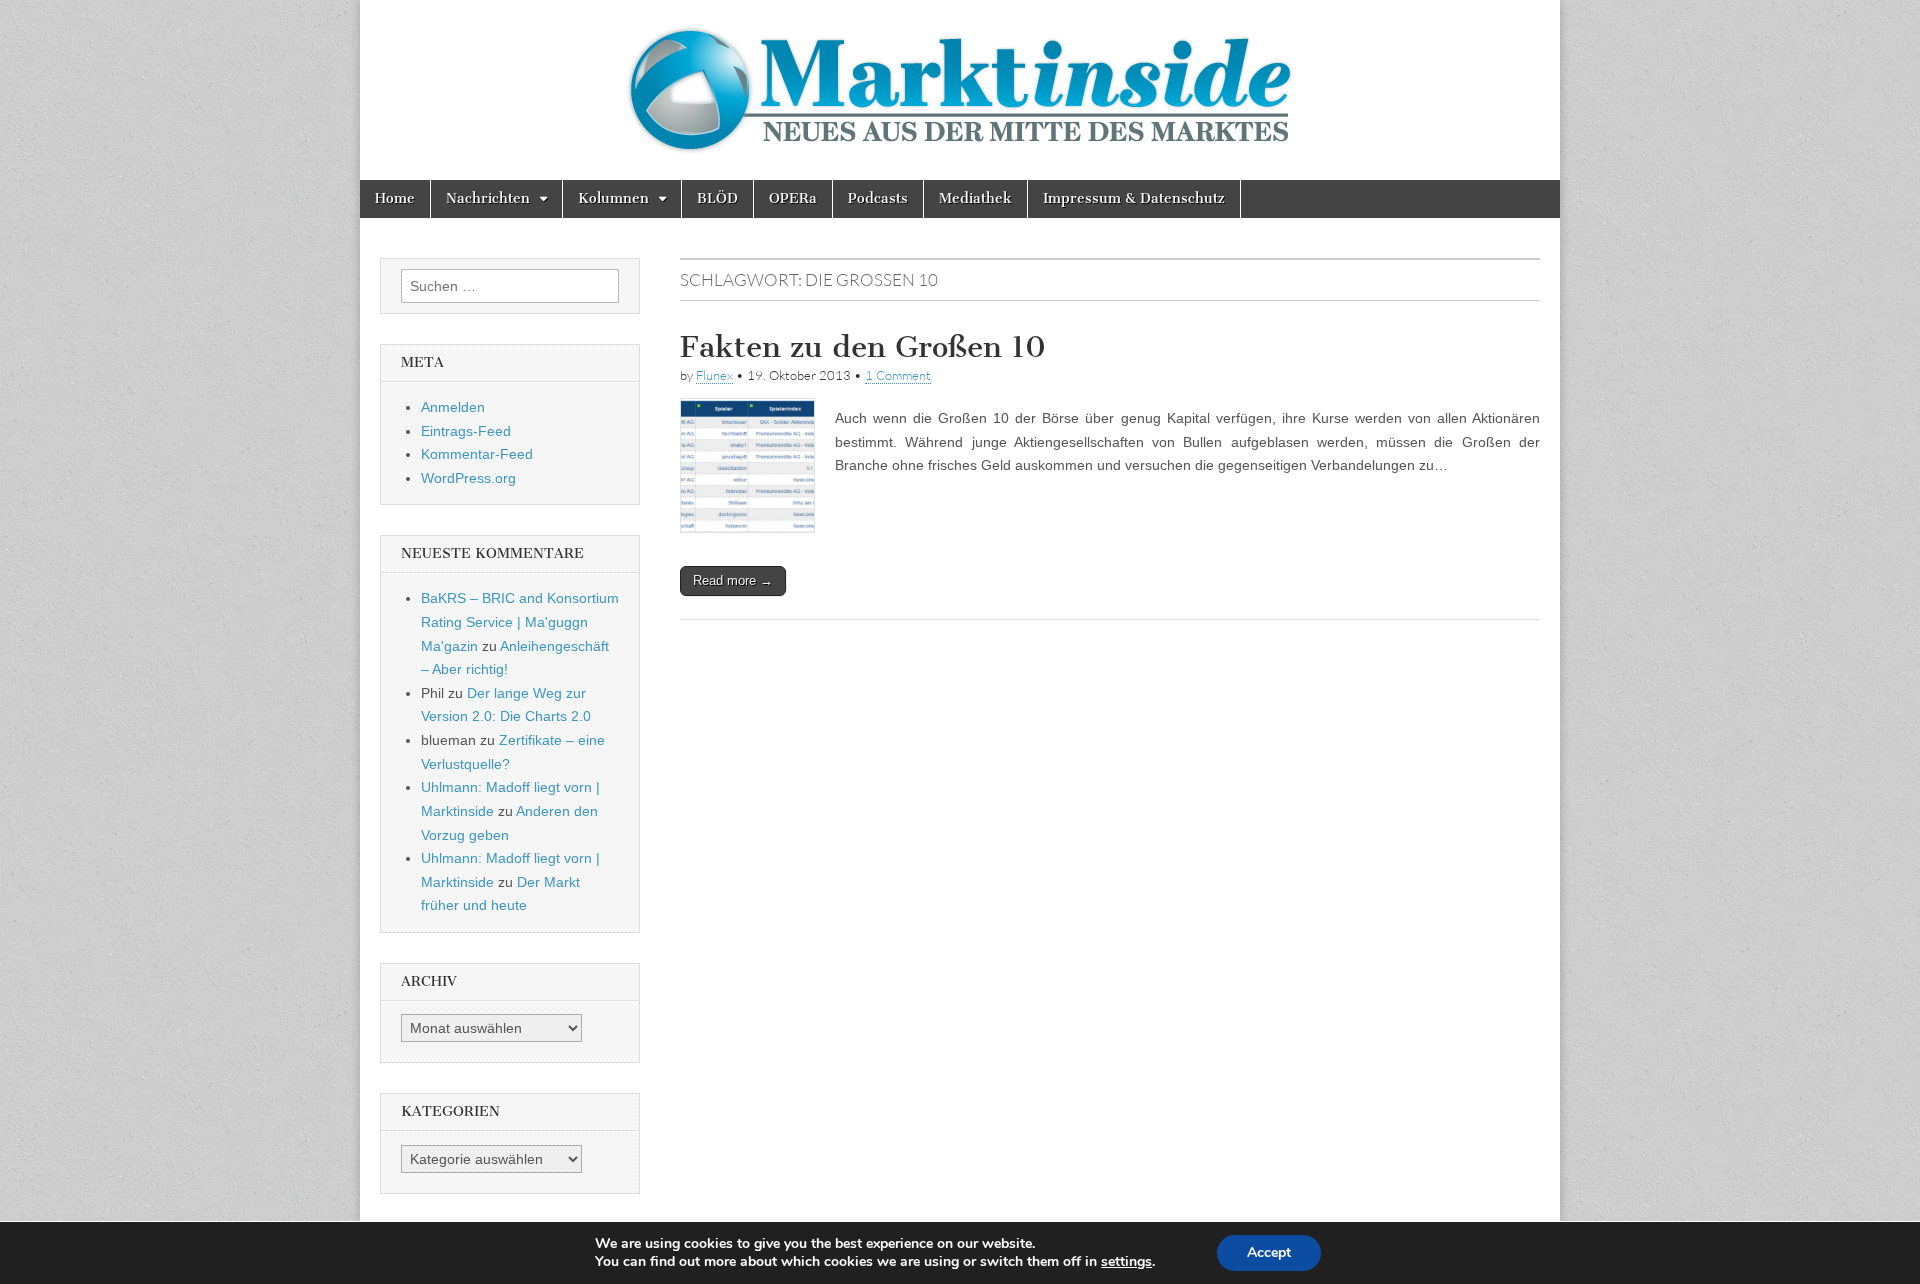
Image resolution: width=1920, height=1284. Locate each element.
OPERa (793, 198)
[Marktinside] (960, 90)
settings (1126, 1262)
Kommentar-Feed (477, 454)
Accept (1269, 1252)
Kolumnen (613, 198)
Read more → (733, 580)
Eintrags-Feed (466, 431)
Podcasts (878, 198)
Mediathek (975, 198)
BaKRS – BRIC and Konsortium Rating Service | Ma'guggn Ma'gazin (520, 621)
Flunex (714, 375)
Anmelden (453, 407)
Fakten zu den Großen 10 (863, 347)
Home (395, 198)
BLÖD (717, 198)
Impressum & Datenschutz (1134, 198)
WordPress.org (468, 478)
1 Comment (898, 375)
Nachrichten (488, 198)
